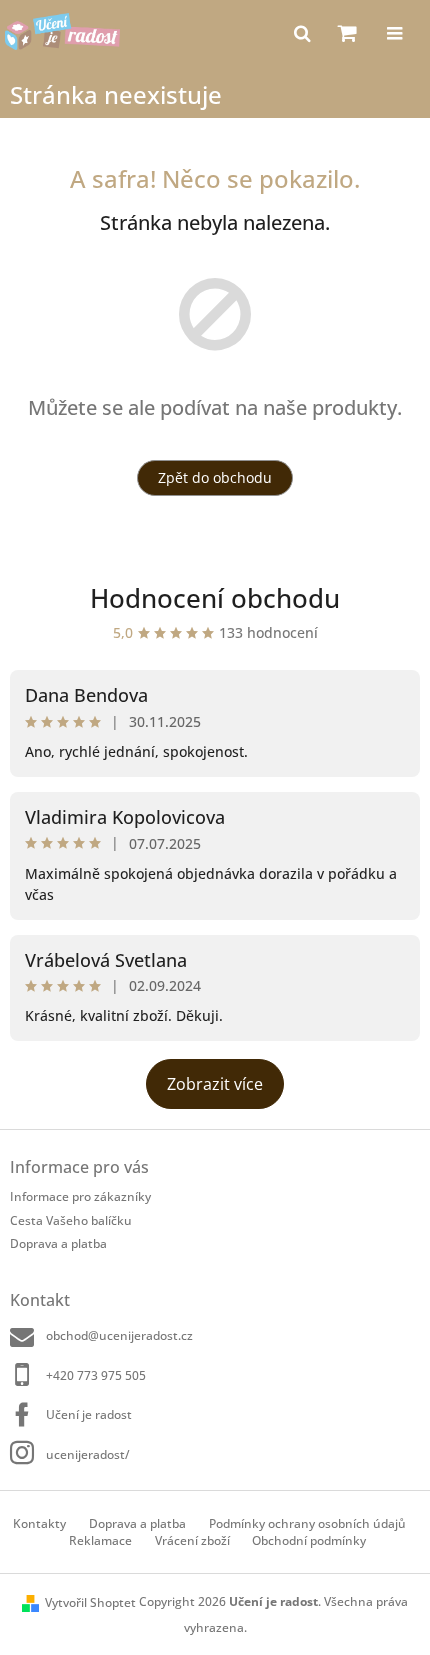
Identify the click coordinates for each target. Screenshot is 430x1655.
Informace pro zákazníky (80, 1196)
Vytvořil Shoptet (90, 1602)
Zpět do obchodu (215, 477)
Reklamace (100, 1540)
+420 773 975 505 (96, 1375)
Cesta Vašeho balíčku (71, 1220)
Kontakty (39, 1523)
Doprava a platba (58, 1243)
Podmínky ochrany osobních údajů (307, 1523)
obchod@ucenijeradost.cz (119, 1335)
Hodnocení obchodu (215, 598)
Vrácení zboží (192, 1540)
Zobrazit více (215, 1084)
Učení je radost (89, 1414)
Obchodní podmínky (309, 1540)
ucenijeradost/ (88, 1454)
